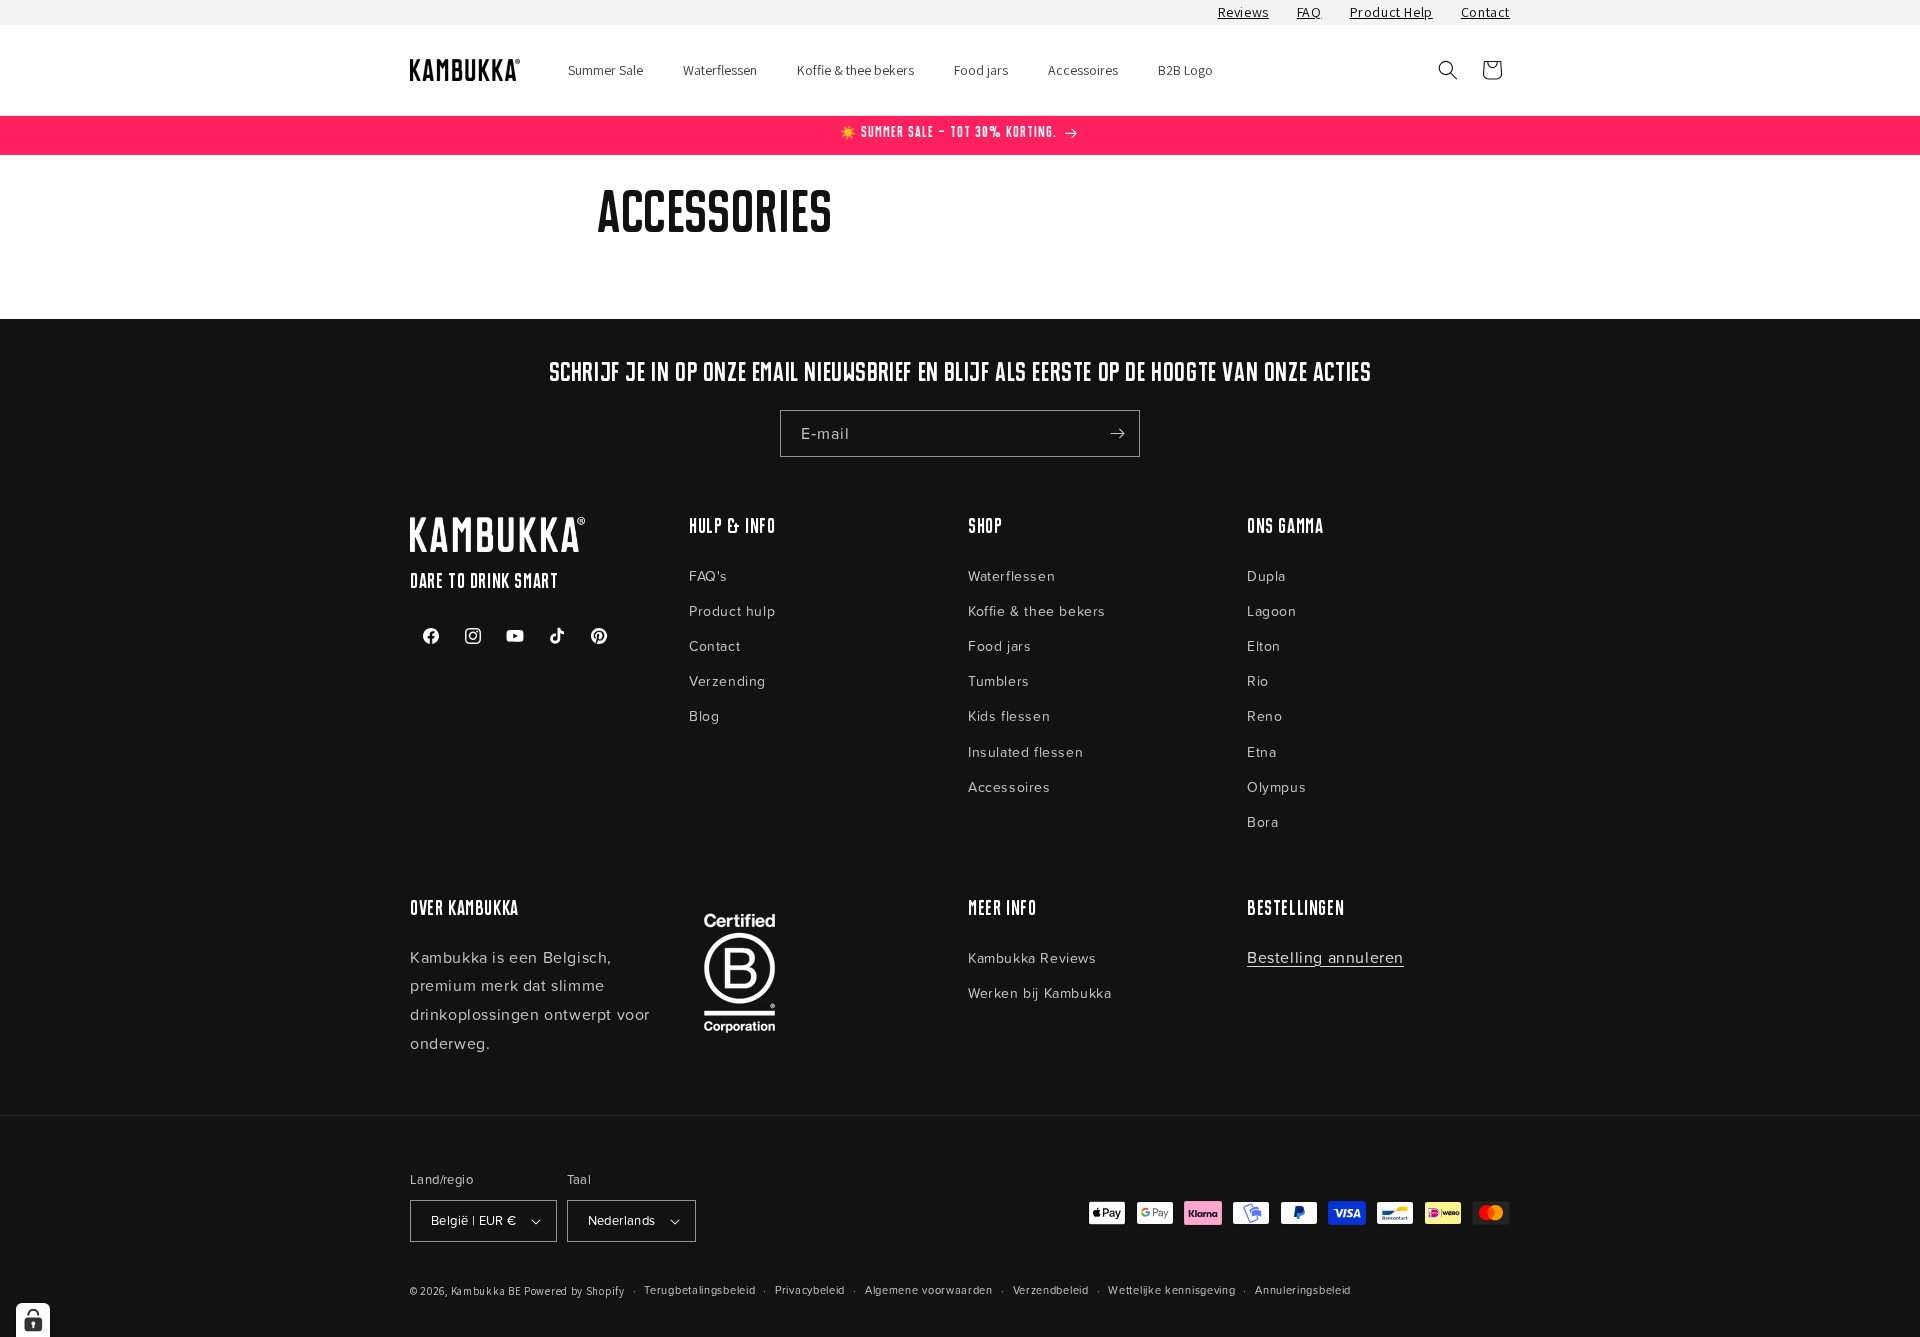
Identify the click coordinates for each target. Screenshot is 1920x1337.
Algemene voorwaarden (929, 1289)
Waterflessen (1011, 575)
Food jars (999, 645)
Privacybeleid (810, 1289)
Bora (1262, 821)
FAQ (1309, 12)
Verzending (727, 680)
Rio (1258, 680)
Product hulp (732, 610)
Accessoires (1009, 786)
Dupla (1266, 575)
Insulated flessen (1025, 751)
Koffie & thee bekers (1037, 610)
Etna (1261, 751)
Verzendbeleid (1051, 1289)
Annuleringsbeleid (1303, 1289)
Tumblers (999, 680)
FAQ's (708, 575)
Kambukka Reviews (1032, 957)
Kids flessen (1009, 715)
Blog (704, 715)
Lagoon (1272, 610)
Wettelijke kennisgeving (1171, 1289)
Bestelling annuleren (1325, 957)
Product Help (1391, 12)
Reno (1264, 715)
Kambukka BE (486, 1291)
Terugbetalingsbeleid (699, 1289)
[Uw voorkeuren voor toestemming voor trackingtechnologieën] (33, 1320)
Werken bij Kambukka (1039, 992)
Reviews (1243, 12)
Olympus (1276, 786)
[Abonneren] (1117, 433)
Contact (1485, 12)
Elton (1264, 645)
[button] (1448, 70)
